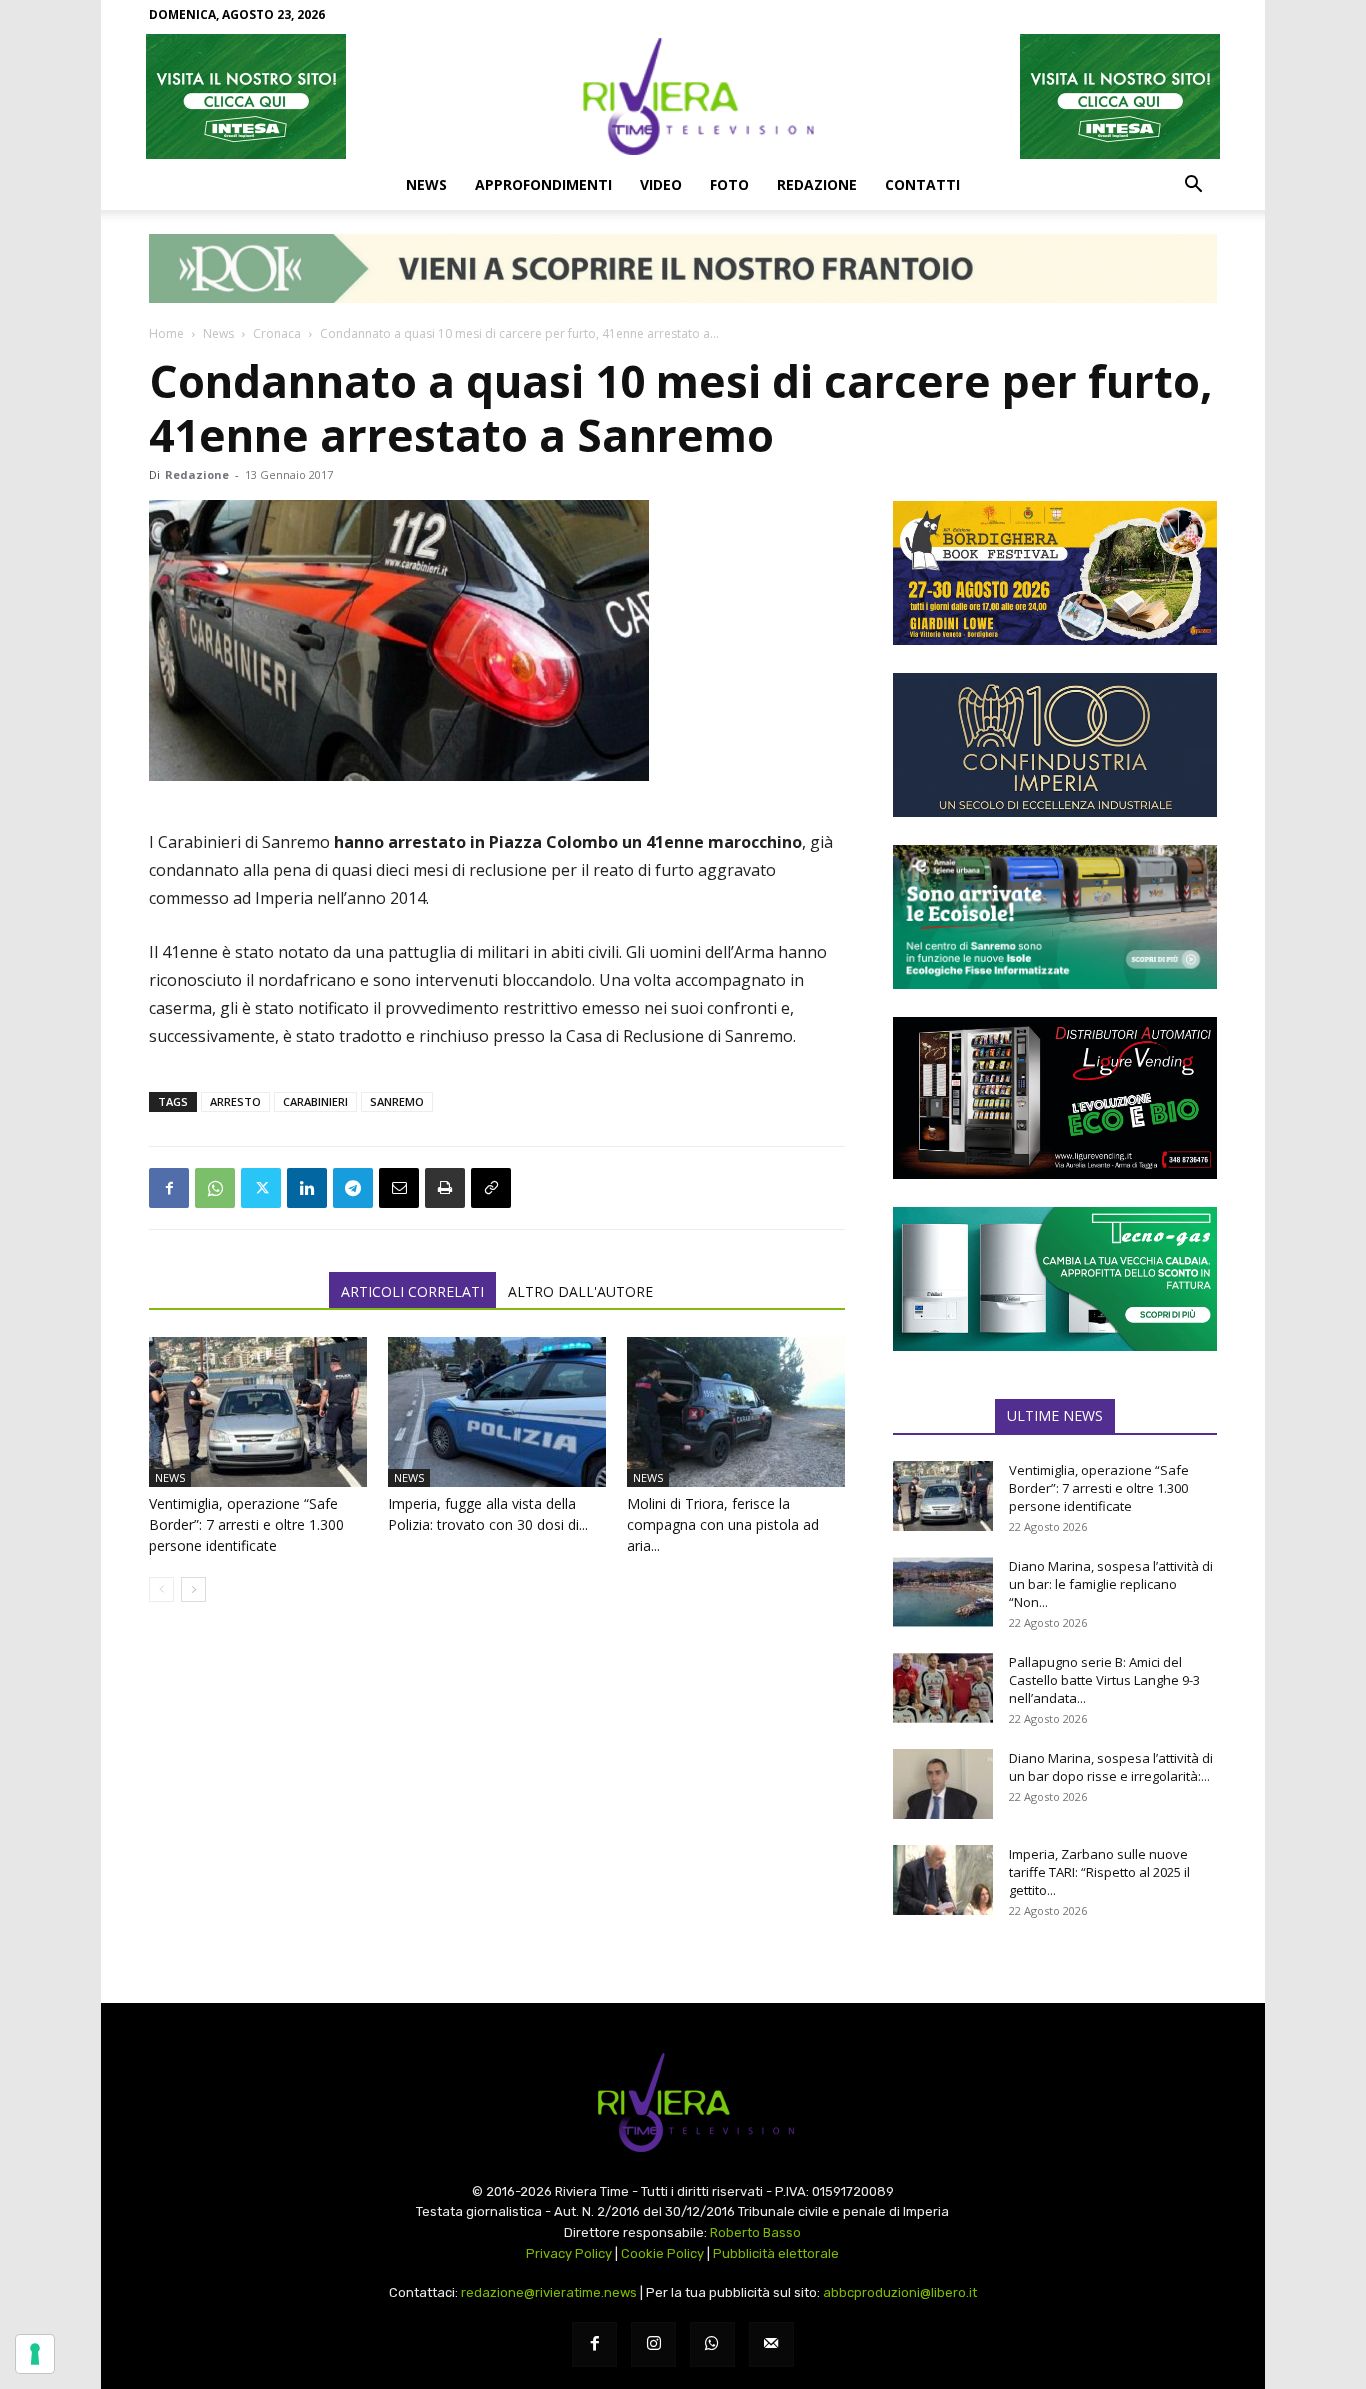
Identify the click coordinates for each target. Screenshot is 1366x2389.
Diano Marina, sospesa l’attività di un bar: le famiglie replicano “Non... (1111, 1584)
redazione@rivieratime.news (549, 2292)
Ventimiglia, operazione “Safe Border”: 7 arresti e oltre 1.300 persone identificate (246, 1524)
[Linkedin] (307, 1188)
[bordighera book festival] (1055, 573)
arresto (235, 1101)
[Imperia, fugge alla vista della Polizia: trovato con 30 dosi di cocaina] (497, 1412)
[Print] (445, 1188)
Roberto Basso (755, 2232)
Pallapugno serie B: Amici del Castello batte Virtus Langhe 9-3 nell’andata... (1104, 1680)
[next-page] (193, 1589)
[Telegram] (353, 1188)
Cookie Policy (662, 2253)
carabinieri (315, 1101)
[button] (1193, 186)
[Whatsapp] (712, 2344)
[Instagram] (653, 2344)
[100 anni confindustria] (1055, 745)
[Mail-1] (771, 2344)
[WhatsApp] (215, 1188)
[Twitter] (261, 1188)
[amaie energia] (1055, 917)
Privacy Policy (569, 2253)
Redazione (817, 184)
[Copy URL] (491, 1188)
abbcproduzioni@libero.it (900, 2292)
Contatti (922, 184)
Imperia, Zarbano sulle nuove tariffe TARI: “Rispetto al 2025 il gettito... (1099, 1872)
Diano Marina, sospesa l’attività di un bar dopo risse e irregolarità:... (1111, 1767)
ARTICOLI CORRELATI (412, 1291)
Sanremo (397, 1101)
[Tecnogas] (1055, 1279)
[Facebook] (169, 1188)
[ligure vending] (1055, 1098)
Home (166, 333)
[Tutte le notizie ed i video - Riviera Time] (683, 2102)
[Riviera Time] (683, 96)
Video (661, 184)
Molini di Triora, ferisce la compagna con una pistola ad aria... (723, 1524)
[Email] (399, 1188)
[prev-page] (161, 1589)
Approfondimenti (543, 184)
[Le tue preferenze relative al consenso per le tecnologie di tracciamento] (35, 2354)
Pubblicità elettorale (776, 2253)
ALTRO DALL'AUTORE (580, 1291)
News (426, 184)
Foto (729, 184)
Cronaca (277, 333)
